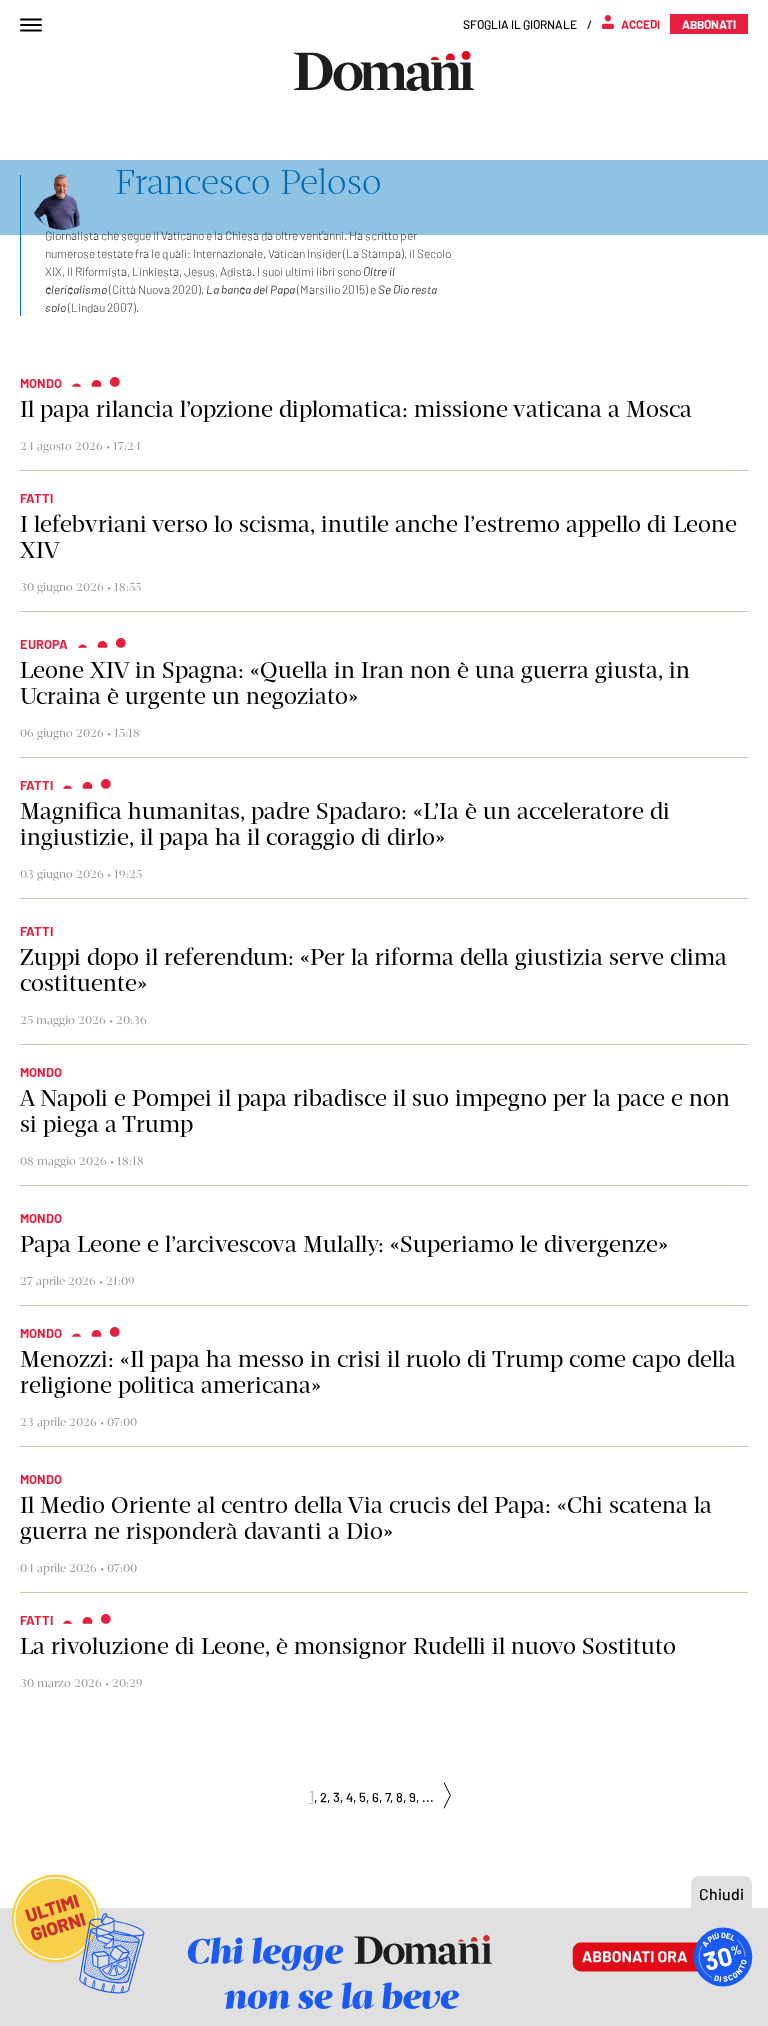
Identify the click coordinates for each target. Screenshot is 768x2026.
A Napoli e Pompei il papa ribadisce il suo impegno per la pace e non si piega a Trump (375, 1111)
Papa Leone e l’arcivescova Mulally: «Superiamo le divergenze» (344, 1244)
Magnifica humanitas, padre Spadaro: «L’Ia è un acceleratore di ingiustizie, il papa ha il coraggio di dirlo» (345, 824)
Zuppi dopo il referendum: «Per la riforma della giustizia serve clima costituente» (373, 970)
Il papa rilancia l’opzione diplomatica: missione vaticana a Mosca (356, 409)
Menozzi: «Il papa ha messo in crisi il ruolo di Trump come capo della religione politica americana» (378, 1372)
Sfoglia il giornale (520, 24)
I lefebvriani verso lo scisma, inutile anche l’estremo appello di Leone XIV (378, 537)
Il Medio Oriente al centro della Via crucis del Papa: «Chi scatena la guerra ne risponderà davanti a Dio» (366, 1518)
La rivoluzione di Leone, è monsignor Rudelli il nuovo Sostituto (348, 1646)
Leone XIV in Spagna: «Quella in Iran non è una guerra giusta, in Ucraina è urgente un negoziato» (355, 683)
